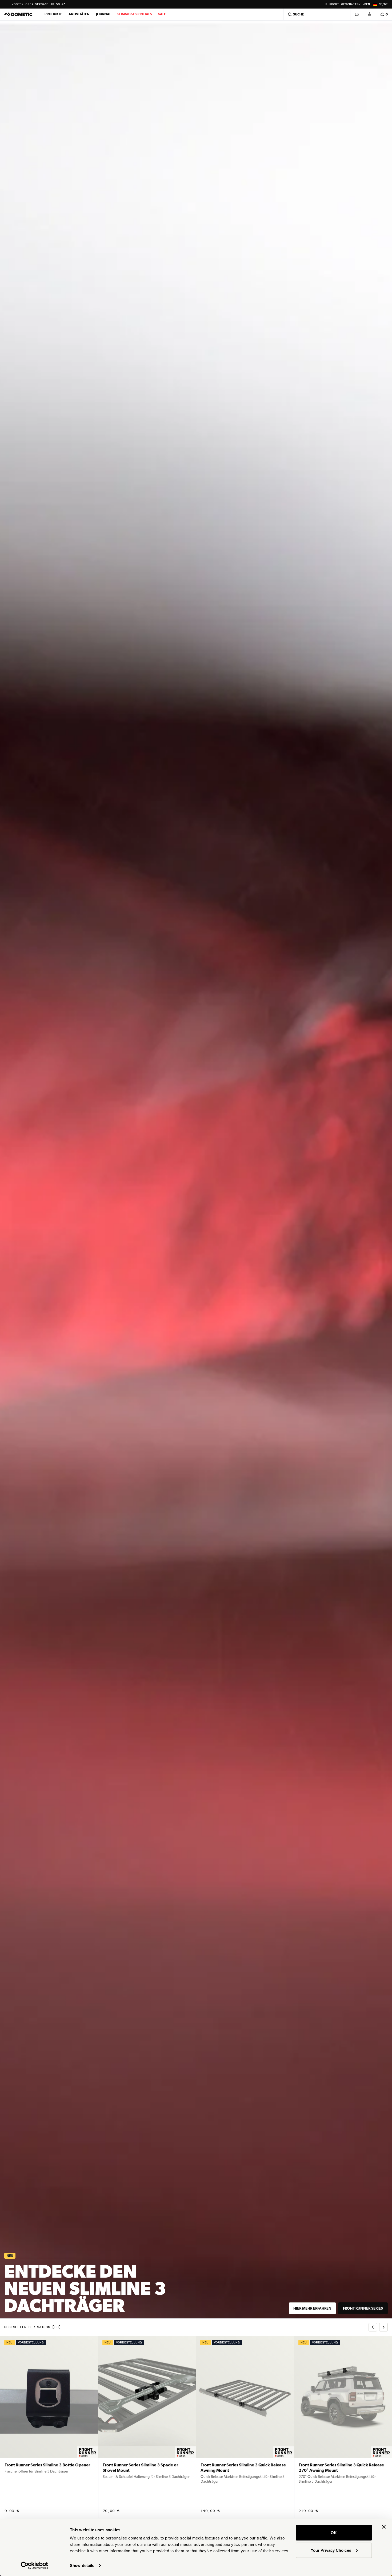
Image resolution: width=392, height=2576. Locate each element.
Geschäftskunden (355, 4)
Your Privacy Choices (331, 2550)
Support (332, 4)
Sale (162, 14)
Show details (82, 2565)
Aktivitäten (79, 14)
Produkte (53, 14)
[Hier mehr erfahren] (196, 1169)
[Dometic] (18, 14)
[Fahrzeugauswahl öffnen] (357, 14)
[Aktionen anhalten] (7, 4)
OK (334, 2533)
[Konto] (369, 14)
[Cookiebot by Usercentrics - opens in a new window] (35, 2566)
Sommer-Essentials (135, 14)
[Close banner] (384, 2527)
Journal (103, 14)
